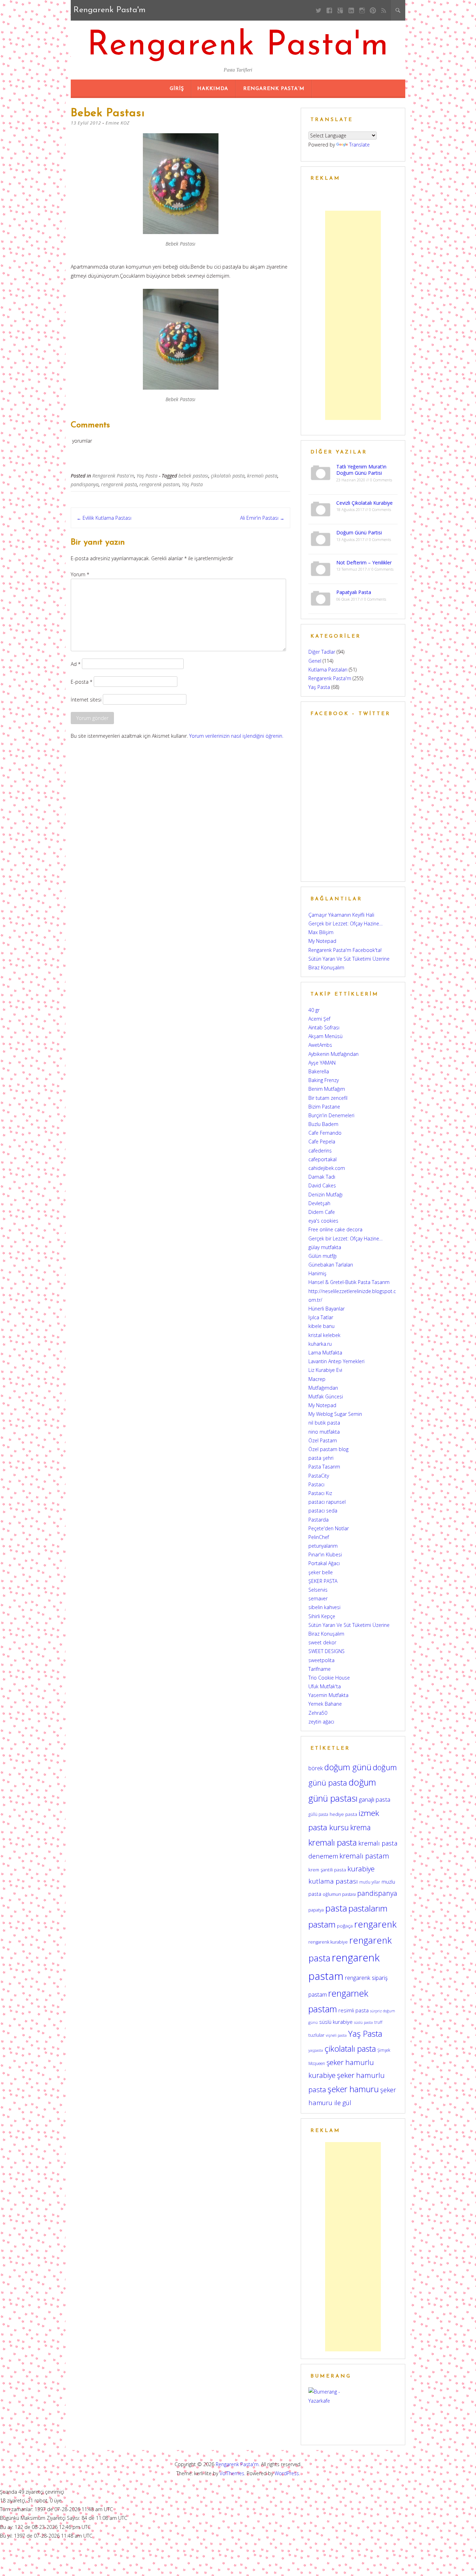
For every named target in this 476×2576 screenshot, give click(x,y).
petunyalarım (323, 1546)
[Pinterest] (373, 10)
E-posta (82, 681)
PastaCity (319, 1476)
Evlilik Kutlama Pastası (104, 518)
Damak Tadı (322, 1177)
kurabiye (361, 1869)
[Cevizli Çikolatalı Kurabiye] (321, 508)
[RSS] (384, 10)
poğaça (345, 1926)
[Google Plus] (340, 10)
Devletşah (319, 1203)
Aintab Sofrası (324, 1027)
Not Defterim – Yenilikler (364, 562)
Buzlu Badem (323, 1124)
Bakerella (319, 1071)
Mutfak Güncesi (326, 1396)
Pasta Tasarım (324, 1467)
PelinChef (319, 1537)
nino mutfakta (324, 1432)
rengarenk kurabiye (328, 1942)
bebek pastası (193, 476)
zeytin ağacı (321, 1722)
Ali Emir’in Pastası (262, 518)
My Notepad (322, 941)
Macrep (317, 1379)
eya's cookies (323, 1221)
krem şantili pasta (327, 1870)
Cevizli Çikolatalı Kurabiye (364, 503)
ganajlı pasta (375, 1799)
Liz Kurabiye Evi (325, 1370)
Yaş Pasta (147, 476)
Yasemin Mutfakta (328, 1695)
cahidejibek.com (327, 1168)
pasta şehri (321, 1458)
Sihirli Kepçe (322, 1616)
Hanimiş (317, 1273)
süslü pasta (363, 2022)
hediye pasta (343, 1814)
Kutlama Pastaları (328, 670)
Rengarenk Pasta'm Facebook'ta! (345, 950)
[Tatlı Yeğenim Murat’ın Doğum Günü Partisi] (321, 472)
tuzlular (316, 2035)
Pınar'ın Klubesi (325, 1554)
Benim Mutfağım (327, 1089)
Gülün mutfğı (323, 1256)
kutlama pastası (333, 1881)
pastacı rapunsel (327, 1502)
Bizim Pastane (324, 1107)
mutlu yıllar (370, 1882)
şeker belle (321, 1572)
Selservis (318, 1590)
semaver (318, 1598)
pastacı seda (323, 1511)
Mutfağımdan (323, 1388)
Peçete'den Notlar (329, 1528)
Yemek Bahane (325, 1704)
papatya (316, 1910)
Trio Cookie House (329, 1678)
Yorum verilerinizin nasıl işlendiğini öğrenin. (236, 736)
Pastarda (318, 1520)
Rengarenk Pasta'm (238, 46)
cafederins (320, 1151)
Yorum (80, 574)
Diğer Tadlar (322, 652)
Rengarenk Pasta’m (274, 89)
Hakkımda (213, 89)
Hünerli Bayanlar (327, 1309)
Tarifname (320, 1669)
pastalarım (368, 1908)
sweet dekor (322, 1642)
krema (360, 1827)
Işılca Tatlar (321, 1317)
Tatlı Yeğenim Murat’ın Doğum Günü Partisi (361, 470)
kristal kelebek (324, 1335)
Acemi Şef (319, 1019)
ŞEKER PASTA (323, 1581)
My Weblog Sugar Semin (335, 1414)
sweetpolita (321, 1660)
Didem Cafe (322, 1212)
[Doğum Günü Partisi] (321, 538)
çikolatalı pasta (228, 476)
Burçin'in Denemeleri (331, 1115)
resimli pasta (354, 2010)
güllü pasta (318, 1814)
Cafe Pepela (322, 1141)
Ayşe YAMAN (322, 1063)
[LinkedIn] (351, 10)
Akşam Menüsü (325, 1036)
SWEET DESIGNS (327, 1651)
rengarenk (375, 1924)
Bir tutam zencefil (328, 1098)
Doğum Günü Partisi (359, 532)
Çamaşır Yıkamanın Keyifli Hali (341, 915)
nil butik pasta (324, 1423)
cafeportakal (323, 1159)
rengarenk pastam (159, 484)
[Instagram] (362, 10)
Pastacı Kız (320, 1493)
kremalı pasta (262, 476)
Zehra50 (318, 1713)
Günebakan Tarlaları (331, 1265)
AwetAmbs (320, 1045)
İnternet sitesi (86, 699)
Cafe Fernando (325, 1133)
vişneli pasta (336, 2035)
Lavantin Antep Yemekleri (336, 1361)
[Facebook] (329, 10)
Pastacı (316, 1484)
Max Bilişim (321, 932)
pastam (322, 1924)
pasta (336, 1908)
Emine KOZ (118, 123)
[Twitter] (319, 10)
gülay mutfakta (325, 1247)
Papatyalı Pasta (354, 592)
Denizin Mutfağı (325, 1195)
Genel (315, 661)
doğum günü (348, 1767)
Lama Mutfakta (325, 1353)
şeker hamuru (353, 2089)
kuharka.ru (320, 1344)
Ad (76, 664)
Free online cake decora (335, 1229)
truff (378, 2022)
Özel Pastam (323, 1440)
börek (316, 1768)
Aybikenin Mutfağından (333, 1054)
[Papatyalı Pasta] (321, 598)
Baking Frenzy (324, 1080)
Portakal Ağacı (324, 1563)
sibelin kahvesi (324, 1607)
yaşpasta (316, 2050)
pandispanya (85, 484)
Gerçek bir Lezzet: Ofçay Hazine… (346, 923)
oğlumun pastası (339, 1894)
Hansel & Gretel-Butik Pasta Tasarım (349, 1282)
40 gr (314, 1010)
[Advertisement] (353, 315)
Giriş (177, 89)
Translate (359, 145)
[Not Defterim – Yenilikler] (321, 568)
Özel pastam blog (328, 1449)
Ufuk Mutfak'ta (325, 1686)
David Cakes (322, 1185)
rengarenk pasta (119, 484)
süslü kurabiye (336, 2022)
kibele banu (321, 1326)
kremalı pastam (364, 1856)
